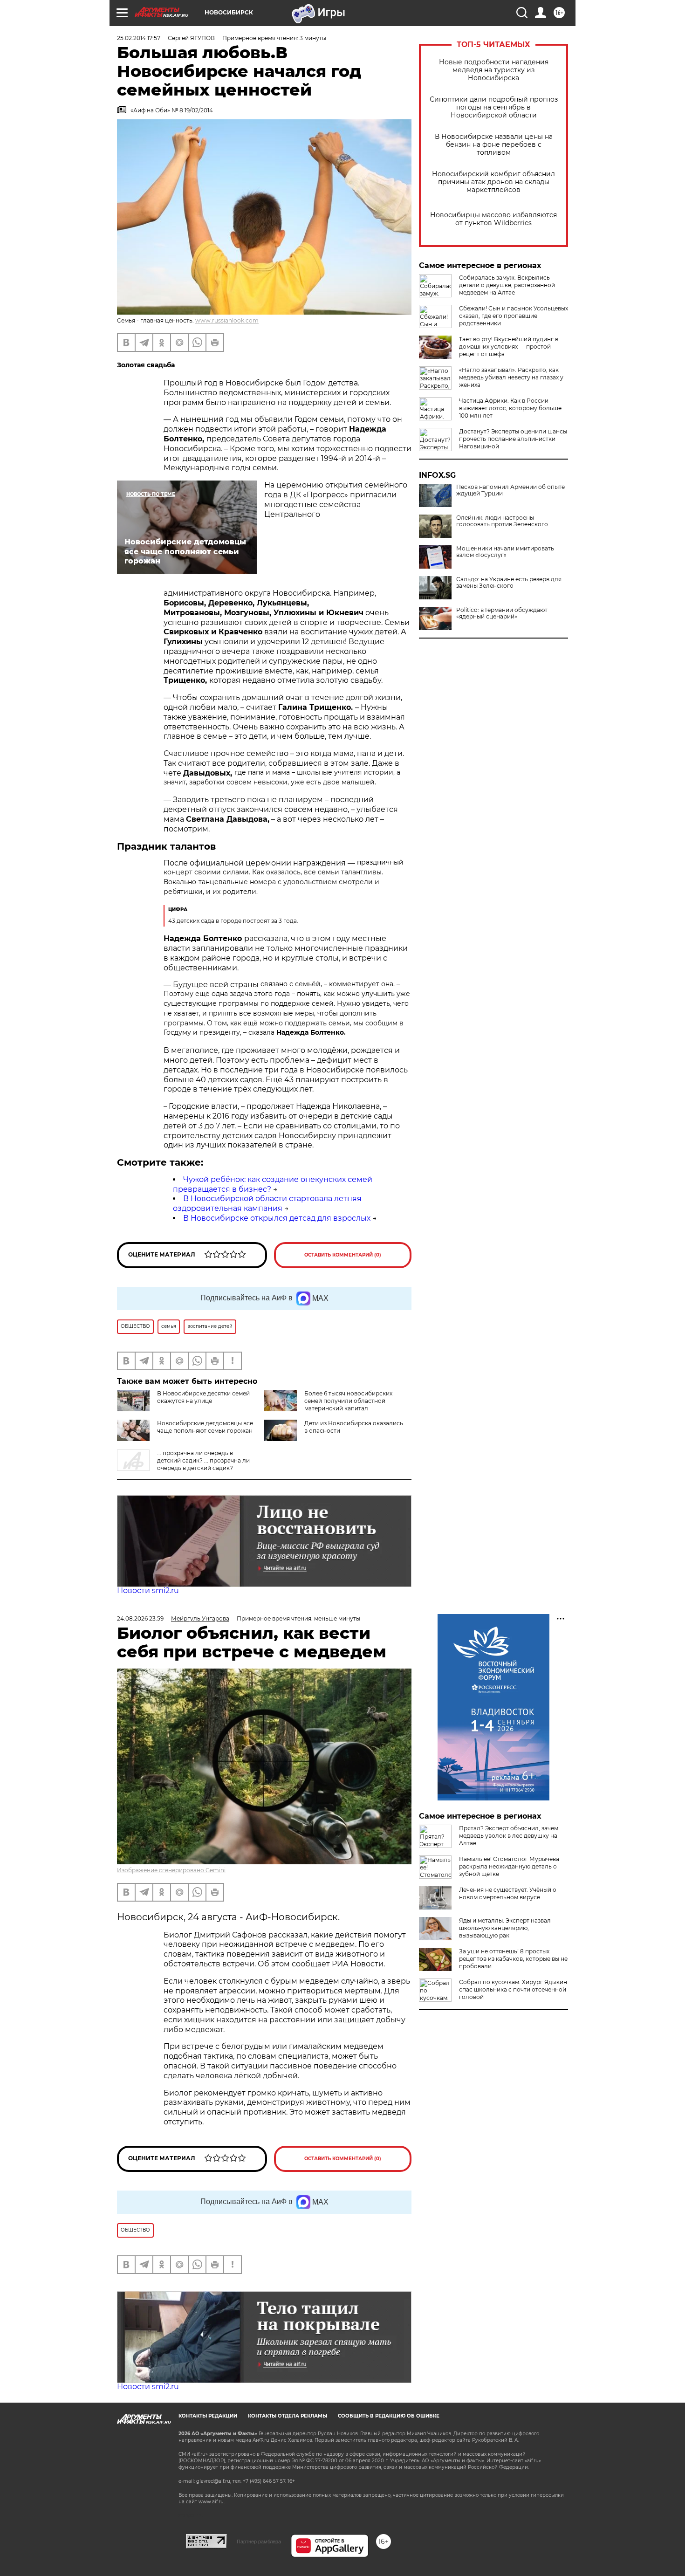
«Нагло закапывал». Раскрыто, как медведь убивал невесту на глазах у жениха (511, 377)
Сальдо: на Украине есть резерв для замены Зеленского (509, 583)
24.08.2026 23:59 (140, 1618)
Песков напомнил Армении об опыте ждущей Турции (510, 490)
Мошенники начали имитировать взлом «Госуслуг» (505, 552)
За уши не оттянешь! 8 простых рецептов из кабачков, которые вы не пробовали (513, 1959)
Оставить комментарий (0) (343, 1255)
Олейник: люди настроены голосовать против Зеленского (502, 521)
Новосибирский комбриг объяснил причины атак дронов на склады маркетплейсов (493, 182)
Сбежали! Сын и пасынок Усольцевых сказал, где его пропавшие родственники (514, 316)
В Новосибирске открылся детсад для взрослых (277, 1218)
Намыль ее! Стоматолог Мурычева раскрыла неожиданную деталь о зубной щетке (509, 1866)
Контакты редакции (208, 2416)
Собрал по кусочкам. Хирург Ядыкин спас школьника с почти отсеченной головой (513, 1989)
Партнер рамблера (259, 2542)
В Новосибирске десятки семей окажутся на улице (203, 1397)
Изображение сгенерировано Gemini (171, 1870)
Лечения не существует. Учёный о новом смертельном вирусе (508, 1893)
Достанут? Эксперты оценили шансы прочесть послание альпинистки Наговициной (513, 439)
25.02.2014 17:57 (139, 38)
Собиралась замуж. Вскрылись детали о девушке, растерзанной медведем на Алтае (507, 285)
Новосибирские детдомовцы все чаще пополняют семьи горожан (205, 1427)
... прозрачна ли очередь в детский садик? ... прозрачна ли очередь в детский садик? (203, 1460)
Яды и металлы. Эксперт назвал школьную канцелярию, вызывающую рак (505, 1928)
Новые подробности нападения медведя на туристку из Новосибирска (494, 70)
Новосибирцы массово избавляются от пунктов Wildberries (493, 219)
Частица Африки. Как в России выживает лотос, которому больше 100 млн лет (510, 408)
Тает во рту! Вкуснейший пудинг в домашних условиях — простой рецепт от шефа (509, 347)
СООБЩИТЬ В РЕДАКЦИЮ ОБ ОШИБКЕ (389, 2416)
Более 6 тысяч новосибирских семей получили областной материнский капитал (348, 1401)
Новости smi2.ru (148, 1590)
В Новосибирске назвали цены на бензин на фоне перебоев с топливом (494, 145)
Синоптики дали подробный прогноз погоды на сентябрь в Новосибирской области (494, 107)
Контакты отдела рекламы (288, 2416)
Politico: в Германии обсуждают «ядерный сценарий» (502, 613)
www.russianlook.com (227, 320)
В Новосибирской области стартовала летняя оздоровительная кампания (267, 1203)
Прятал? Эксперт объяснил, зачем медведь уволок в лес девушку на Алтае (509, 1836)
